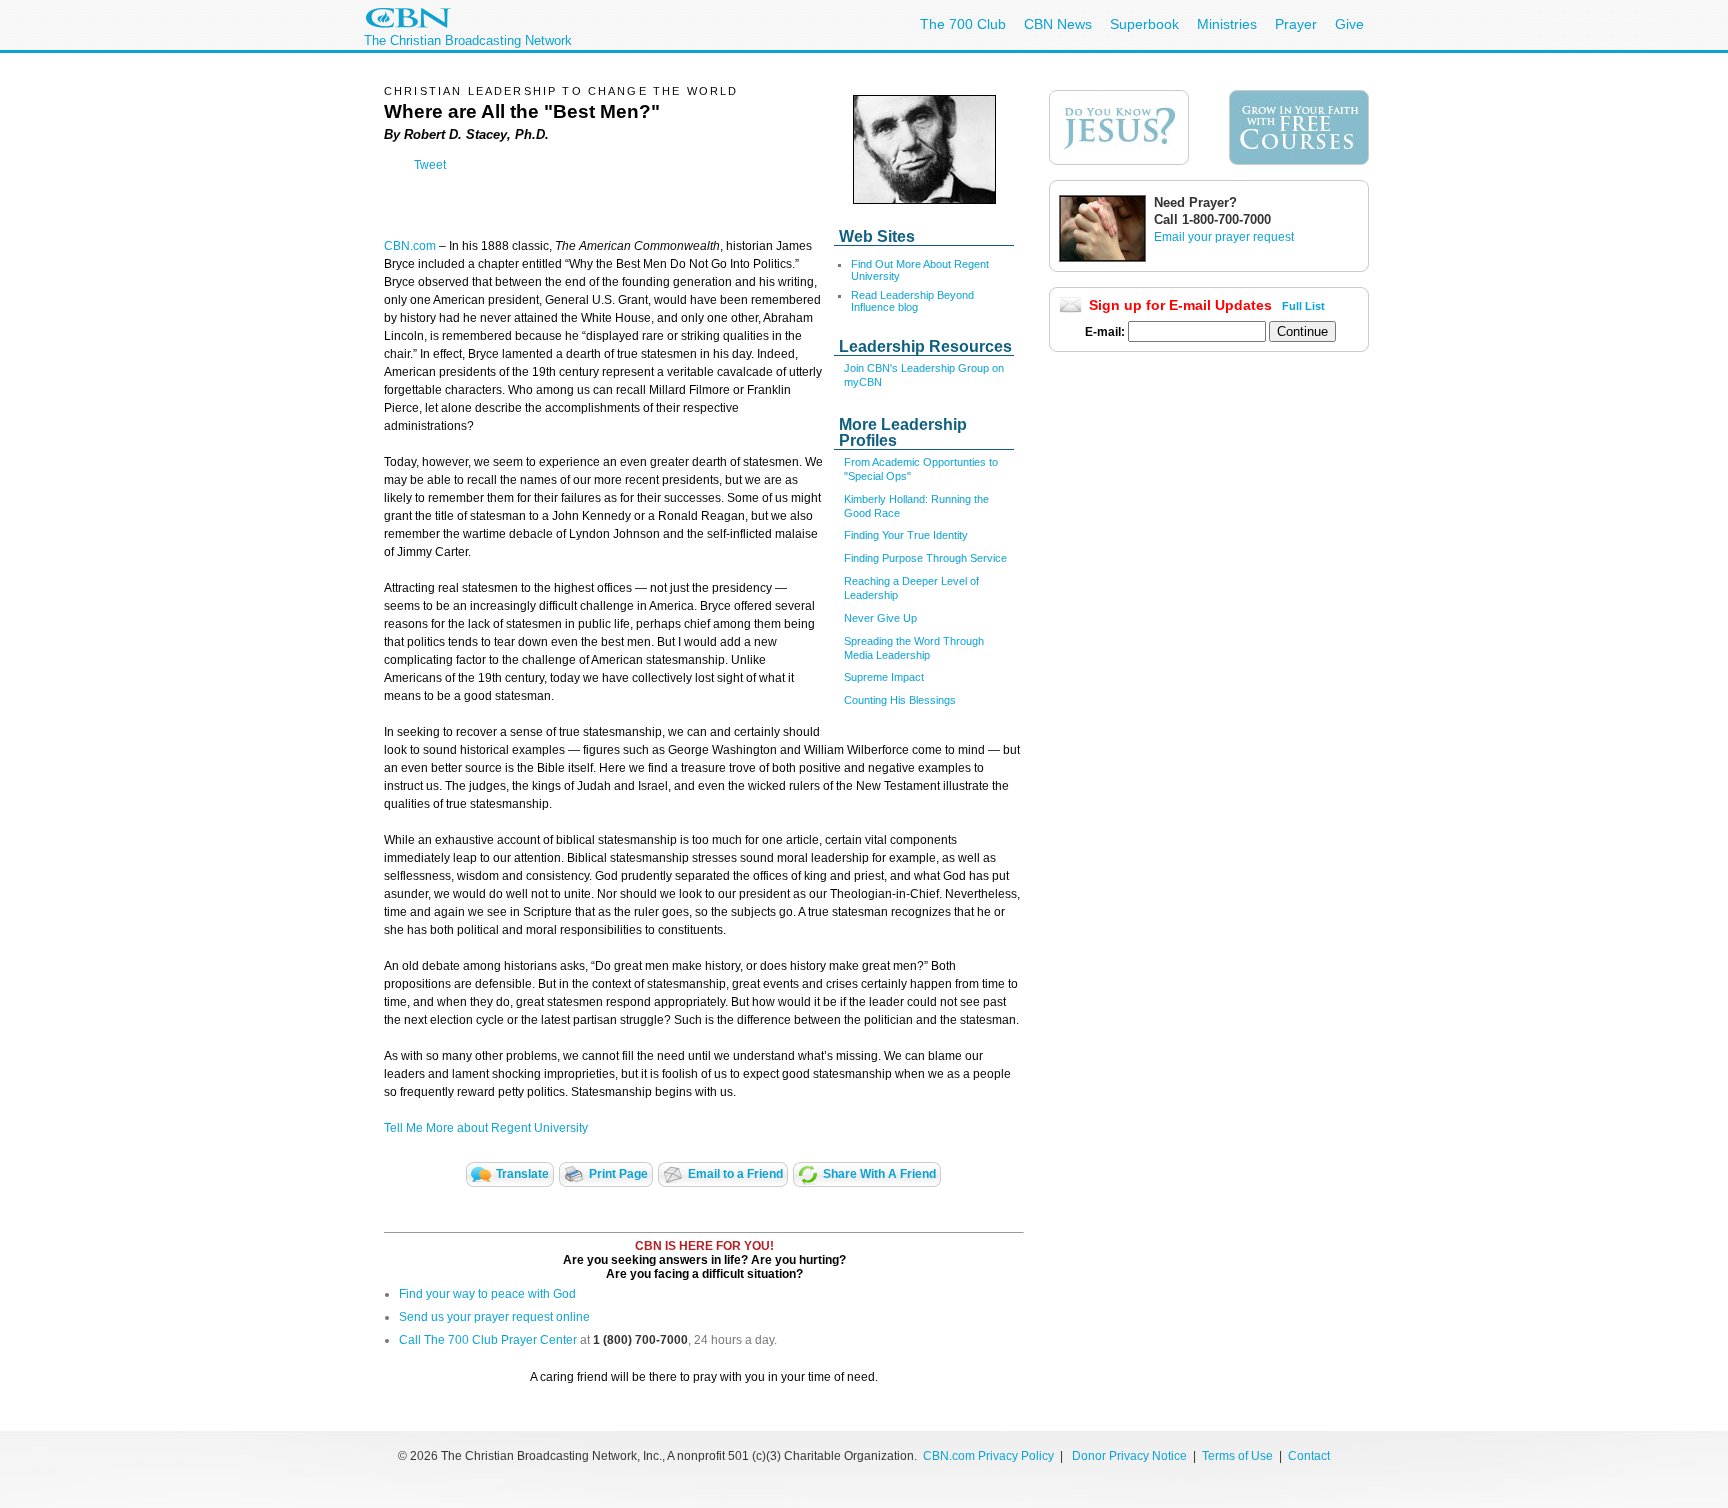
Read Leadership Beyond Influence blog (912, 301)
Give (1349, 24)
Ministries (1227, 24)
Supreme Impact (884, 677)
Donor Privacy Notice (1129, 1456)
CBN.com (410, 246)
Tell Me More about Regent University (486, 1128)
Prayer (1296, 24)
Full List (1303, 306)
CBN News (1058, 24)
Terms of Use (1239, 1456)
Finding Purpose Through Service (925, 558)
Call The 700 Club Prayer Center (488, 1340)
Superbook (1144, 24)
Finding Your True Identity (906, 535)
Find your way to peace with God (487, 1294)
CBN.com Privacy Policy (988, 1456)
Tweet (430, 165)
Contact (1309, 1456)
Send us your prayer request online (494, 1317)
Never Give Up (880, 618)
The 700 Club (963, 24)
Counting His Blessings (900, 700)
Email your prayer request (1224, 237)
